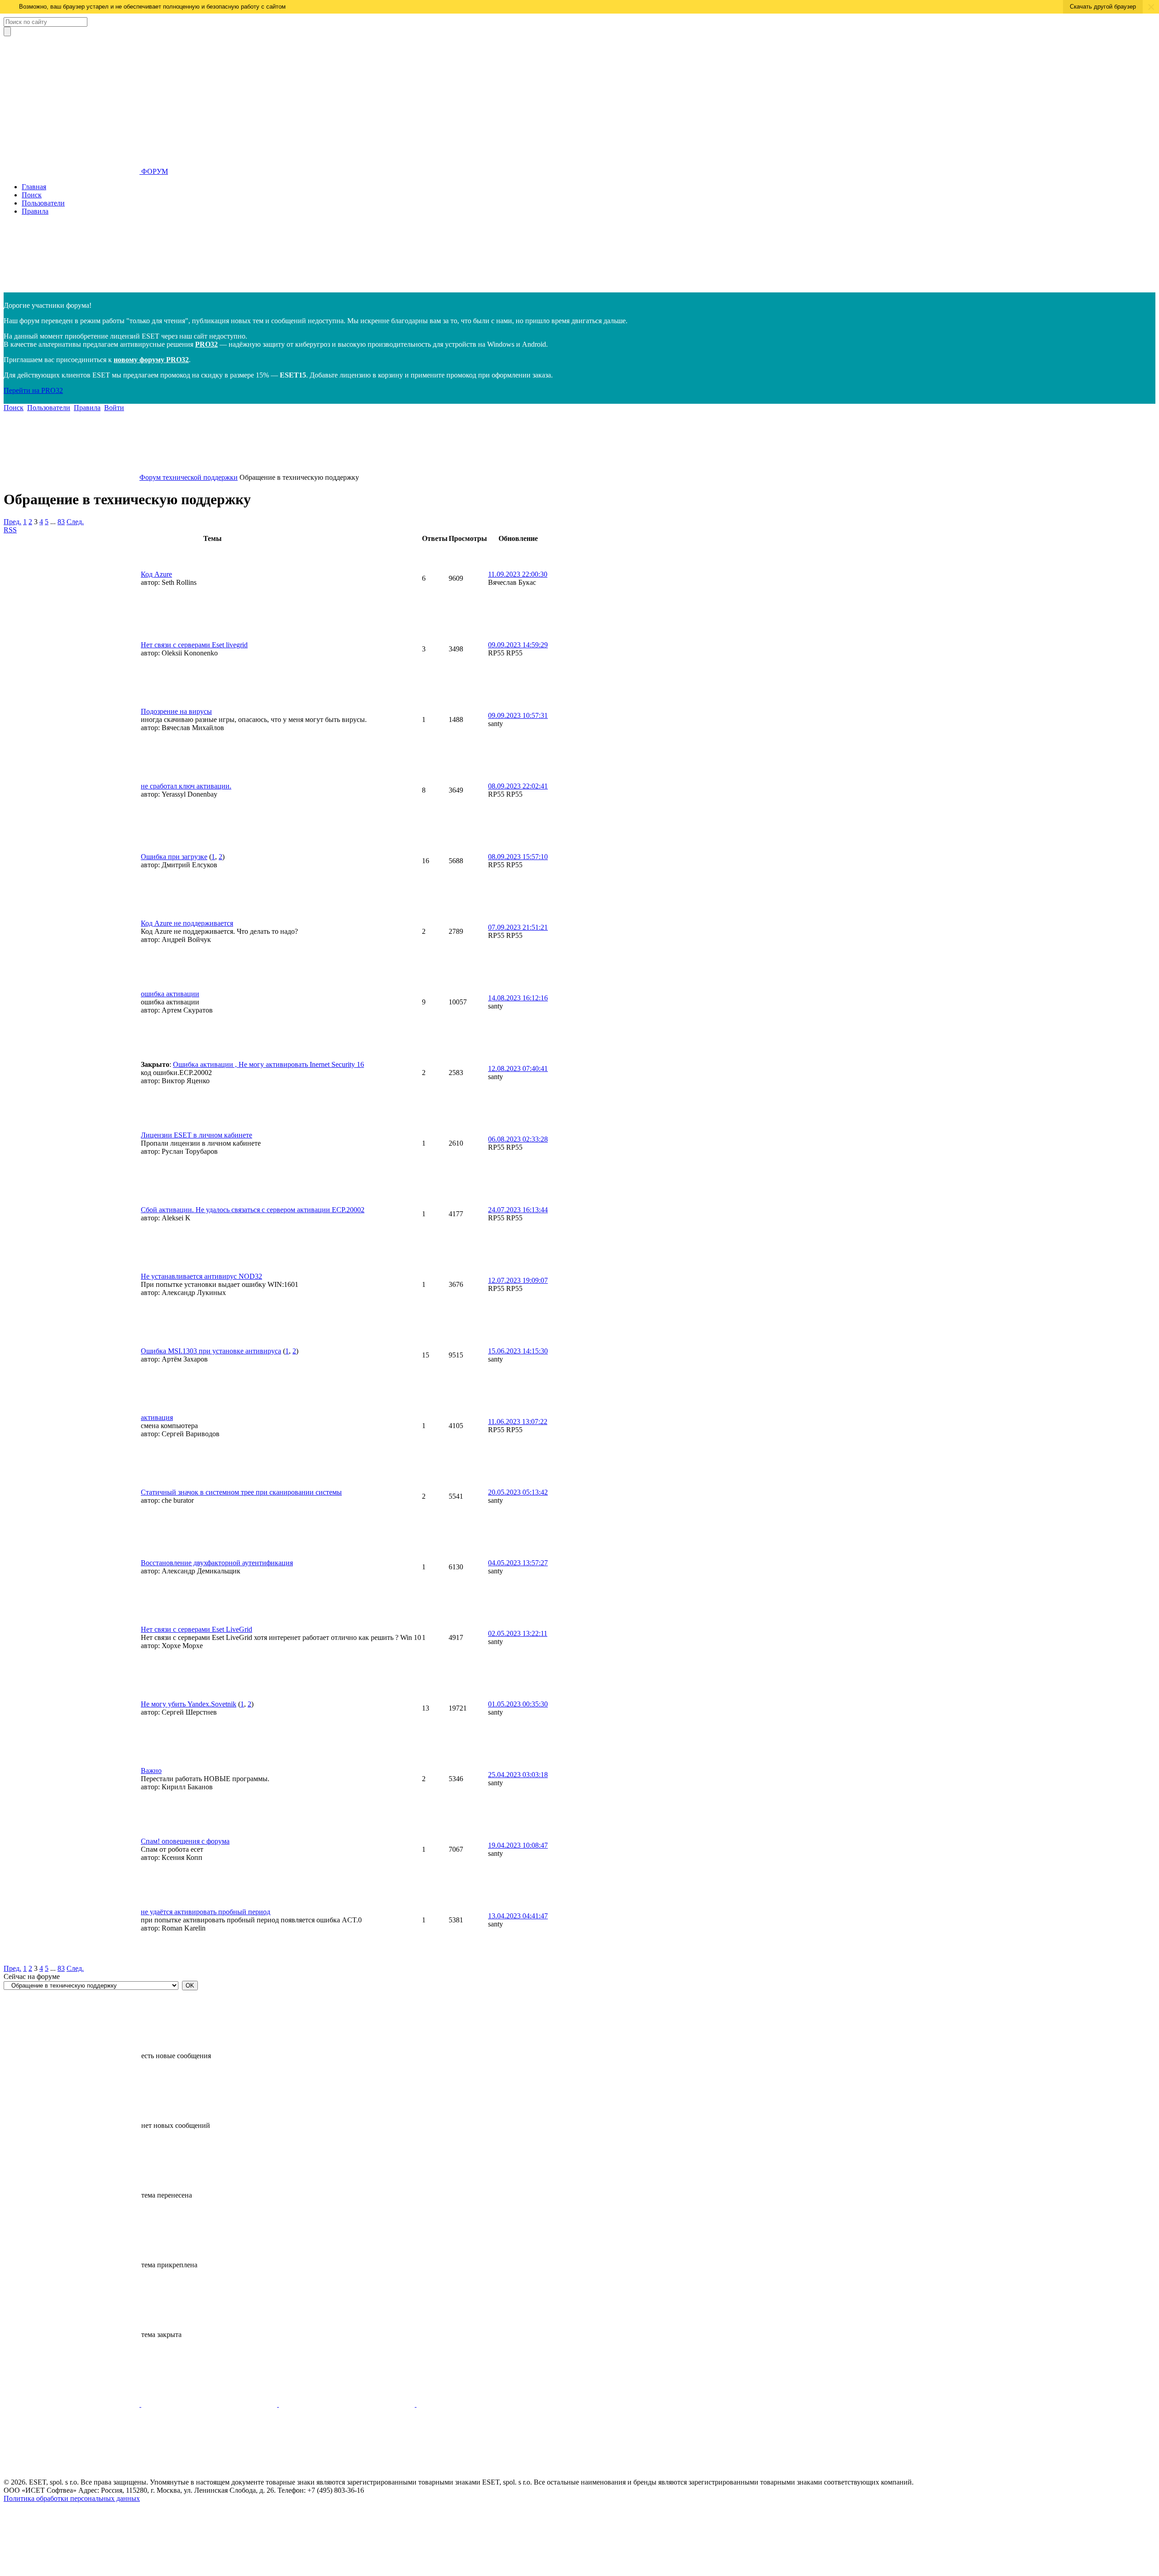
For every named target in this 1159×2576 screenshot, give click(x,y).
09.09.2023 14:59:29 (518, 645)
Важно (151, 1771)
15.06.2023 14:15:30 (518, 1351)
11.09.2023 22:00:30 (518, 574)
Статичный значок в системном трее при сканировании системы (241, 1492)
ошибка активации (170, 994)
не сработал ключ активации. (186, 786)
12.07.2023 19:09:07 (518, 1280)
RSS (10, 530)
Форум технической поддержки (189, 477)
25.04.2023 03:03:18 (518, 1775)
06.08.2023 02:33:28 (518, 1139)
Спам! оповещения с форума (185, 1841)
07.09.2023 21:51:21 (518, 927)
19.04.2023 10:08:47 (518, 1845)
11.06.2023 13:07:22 (518, 1422)
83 (61, 522)
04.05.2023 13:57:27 (518, 1563)
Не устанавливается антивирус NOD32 (201, 1276)
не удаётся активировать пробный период (206, 1912)
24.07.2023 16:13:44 (518, 1210)
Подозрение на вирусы (176, 711)
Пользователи (43, 203)
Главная (34, 187)
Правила (35, 211)
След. (75, 522)
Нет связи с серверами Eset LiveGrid (196, 1629)
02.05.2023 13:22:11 (518, 1633)
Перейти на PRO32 (33, 390)
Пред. (12, 522)
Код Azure (156, 574)
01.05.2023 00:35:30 (518, 1704)
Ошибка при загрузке (174, 857)
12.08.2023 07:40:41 (518, 1068)
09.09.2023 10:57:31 (518, 715)
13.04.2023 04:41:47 (518, 1916)
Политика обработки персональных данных (72, 2498)
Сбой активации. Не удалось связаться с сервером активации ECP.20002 (253, 1210)
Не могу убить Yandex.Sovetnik (189, 1704)
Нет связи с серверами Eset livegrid (194, 645)
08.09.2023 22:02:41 (518, 786)
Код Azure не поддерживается (187, 923)
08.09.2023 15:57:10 (518, 857)
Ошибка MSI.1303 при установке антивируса (211, 1351)
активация (157, 1417)
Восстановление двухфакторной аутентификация (217, 1563)
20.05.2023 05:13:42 (518, 1492)
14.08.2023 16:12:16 (518, 998)
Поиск (32, 195)
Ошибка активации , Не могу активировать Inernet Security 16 (268, 1064)
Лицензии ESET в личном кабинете (196, 1135)
